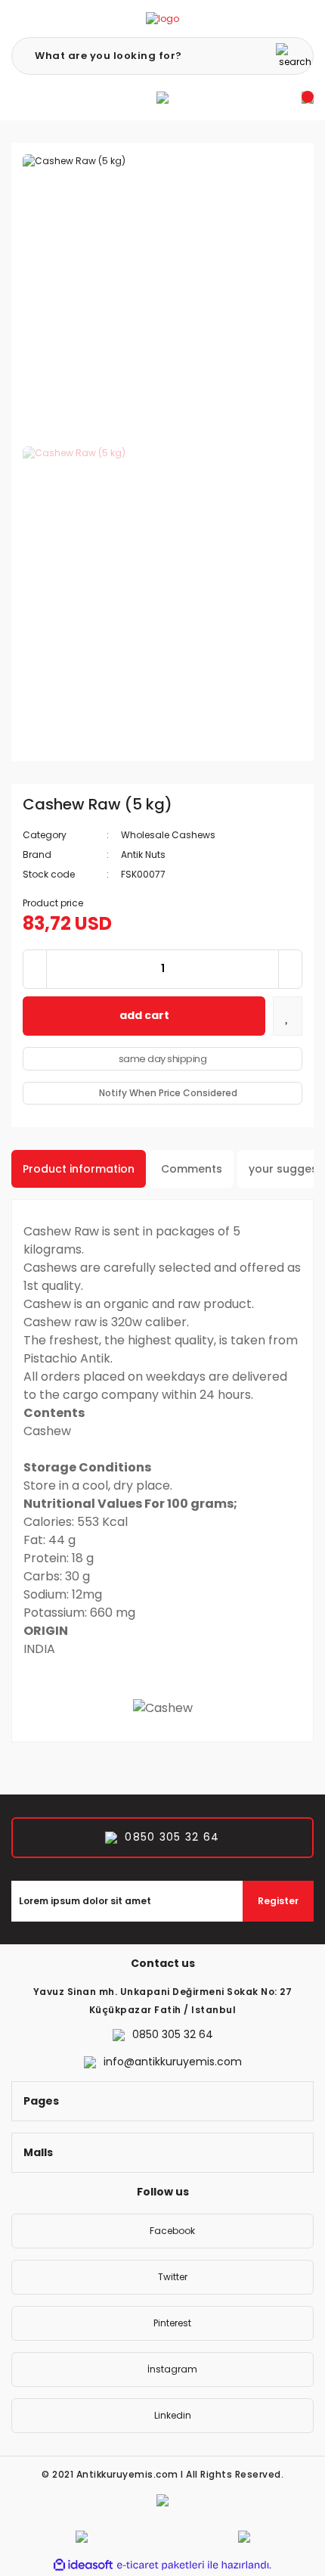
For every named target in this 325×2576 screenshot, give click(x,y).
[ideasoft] (83, 2565)
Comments (192, 1169)
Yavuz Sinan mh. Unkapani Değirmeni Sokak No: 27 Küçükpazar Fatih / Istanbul (163, 2001)
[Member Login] (162, 98)
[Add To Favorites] (288, 1016)
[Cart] (308, 98)
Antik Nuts (143, 855)
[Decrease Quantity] (35, 969)
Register (278, 1901)
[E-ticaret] (161, 2565)
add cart (144, 1015)
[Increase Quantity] (290, 969)
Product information (79, 1169)
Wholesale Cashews (168, 835)
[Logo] (162, 19)
